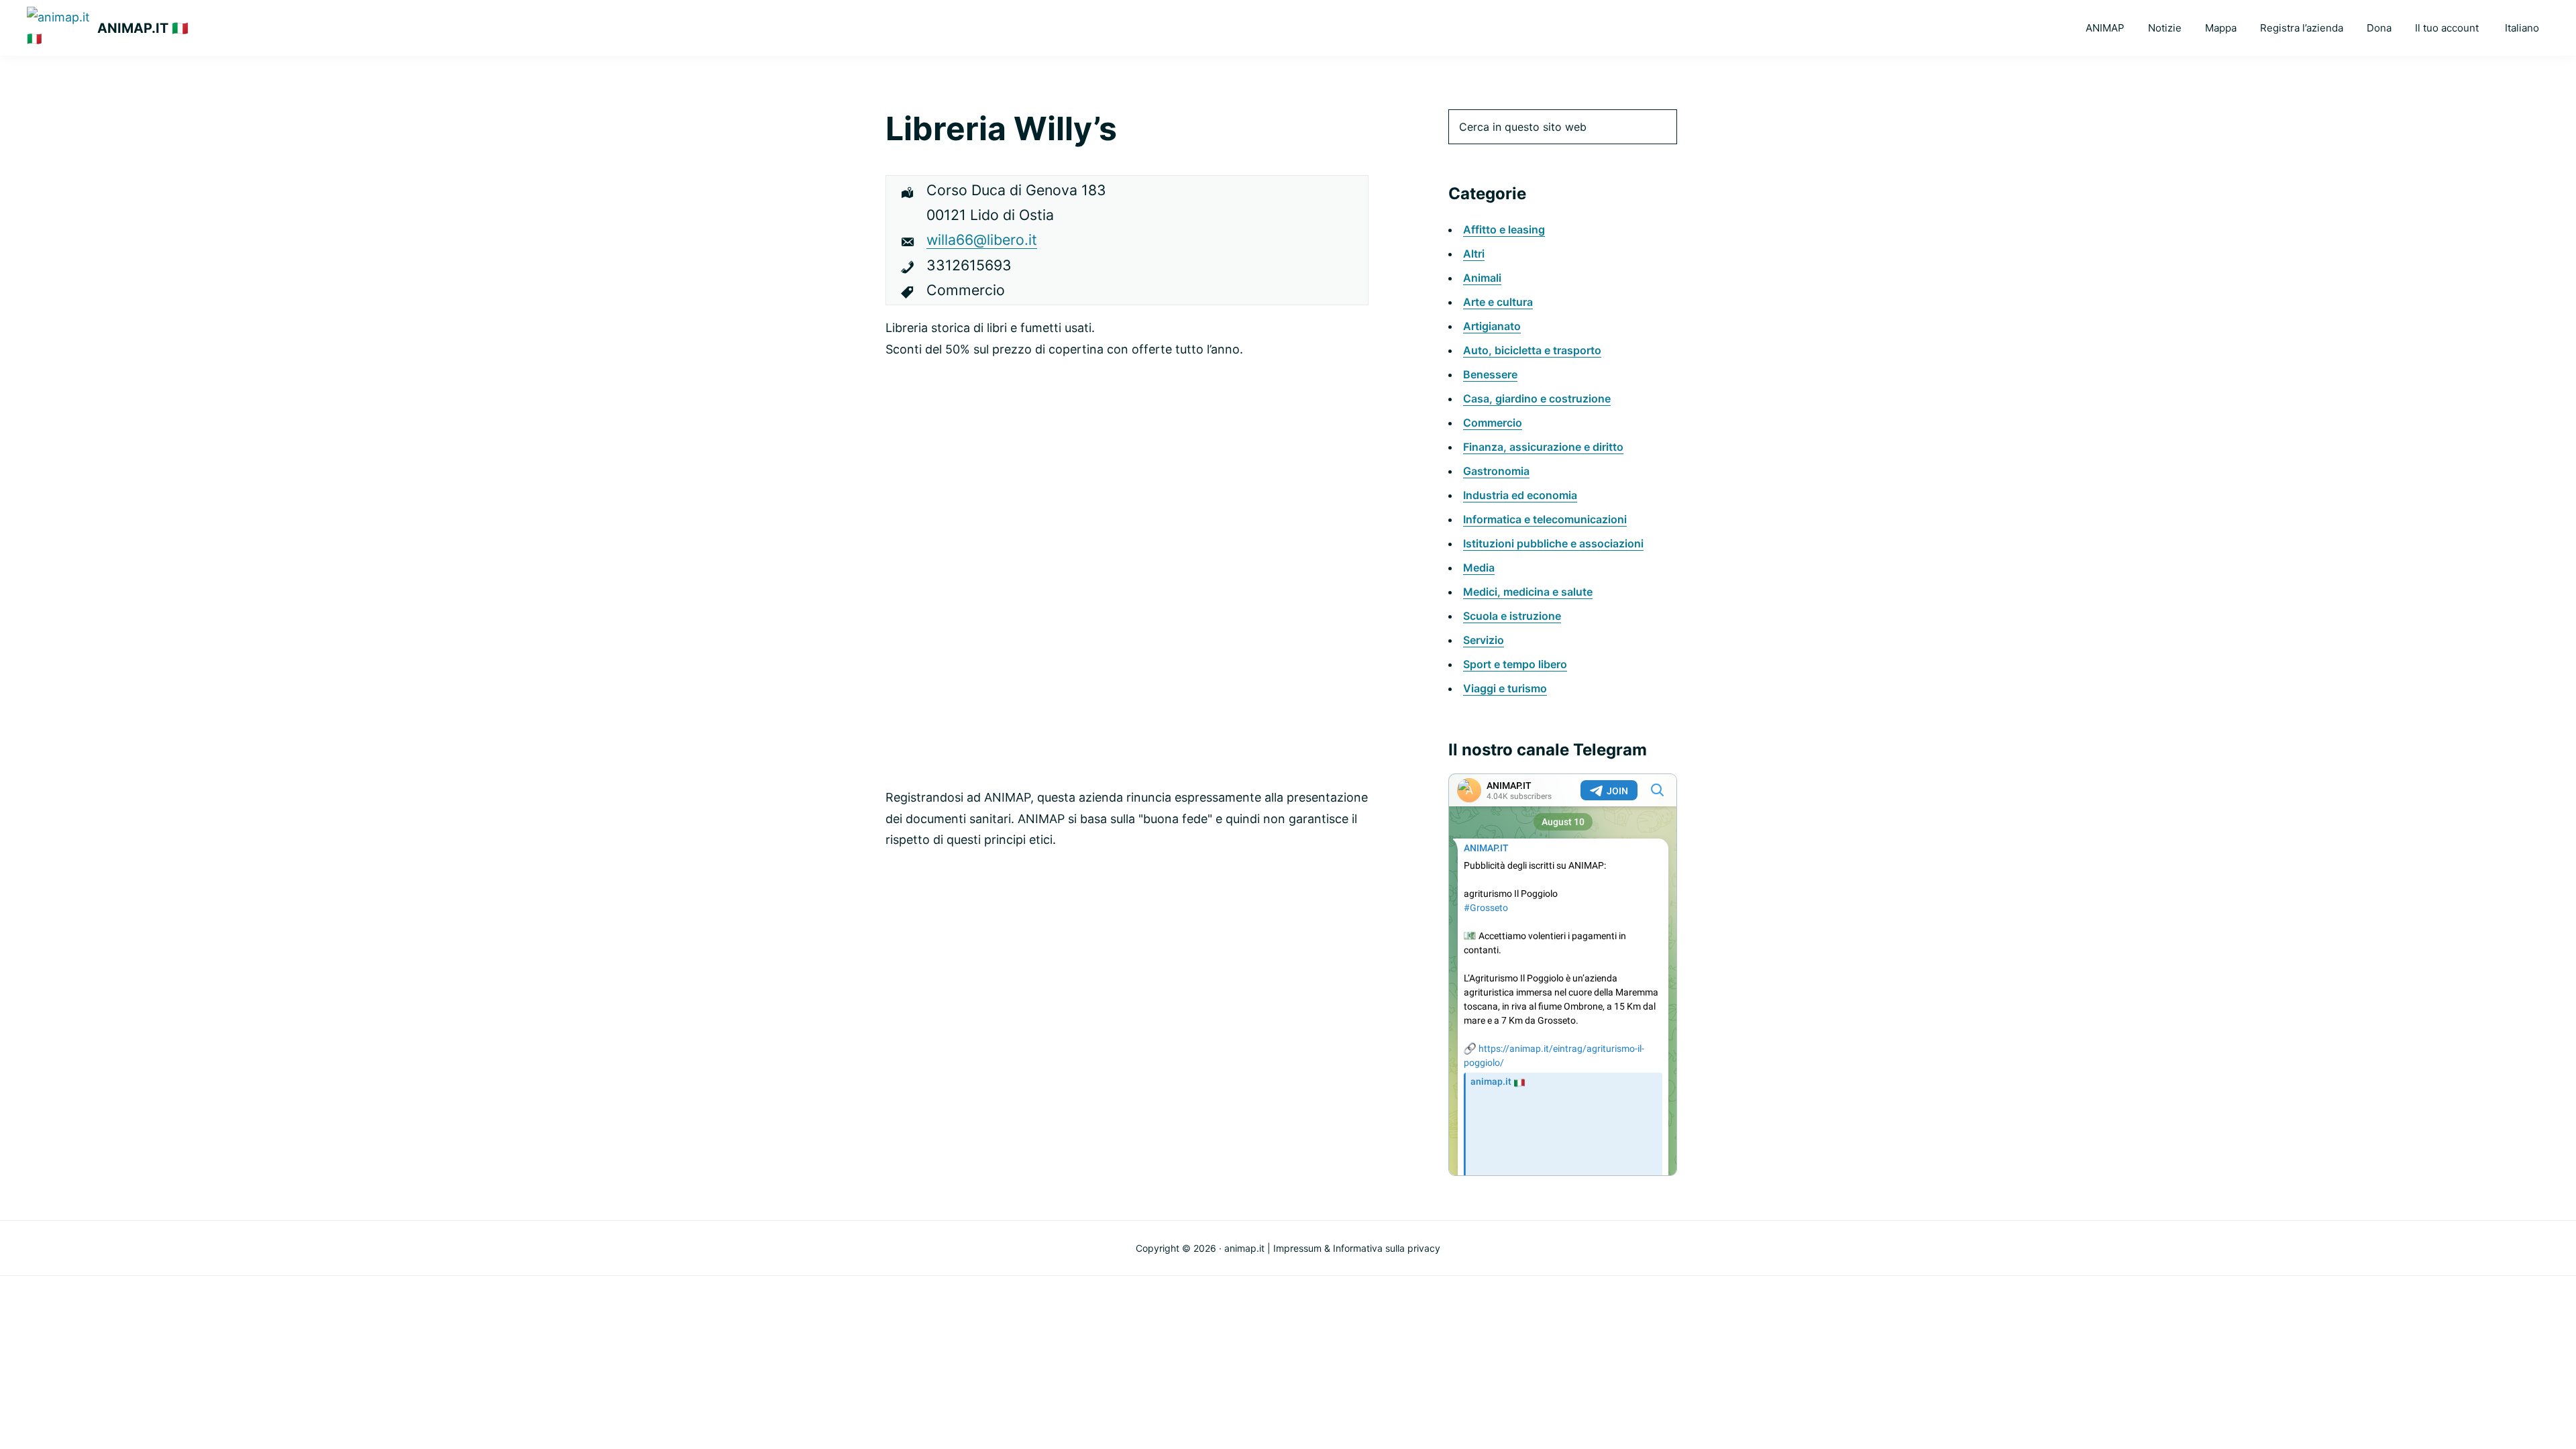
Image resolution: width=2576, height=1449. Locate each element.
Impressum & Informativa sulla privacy (1357, 1248)
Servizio (1484, 640)
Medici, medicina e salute (1528, 592)
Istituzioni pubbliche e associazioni (1553, 543)
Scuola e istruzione (1512, 616)
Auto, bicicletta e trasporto (1532, 350)
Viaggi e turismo (1505, 688)
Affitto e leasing (1504, 229)
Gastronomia (1496, 471)
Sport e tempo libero (1515, 664)
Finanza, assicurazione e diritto (1543, 447)
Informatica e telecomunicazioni (1545, 519)
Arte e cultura (1498, 302)
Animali (1482, 278)
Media (1479, 568)
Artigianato (1492, 326)
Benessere (1490, 374)
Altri (1474, 254)
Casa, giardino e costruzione (1537, 398)
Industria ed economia (1520, 495)
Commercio (1493, 423)
